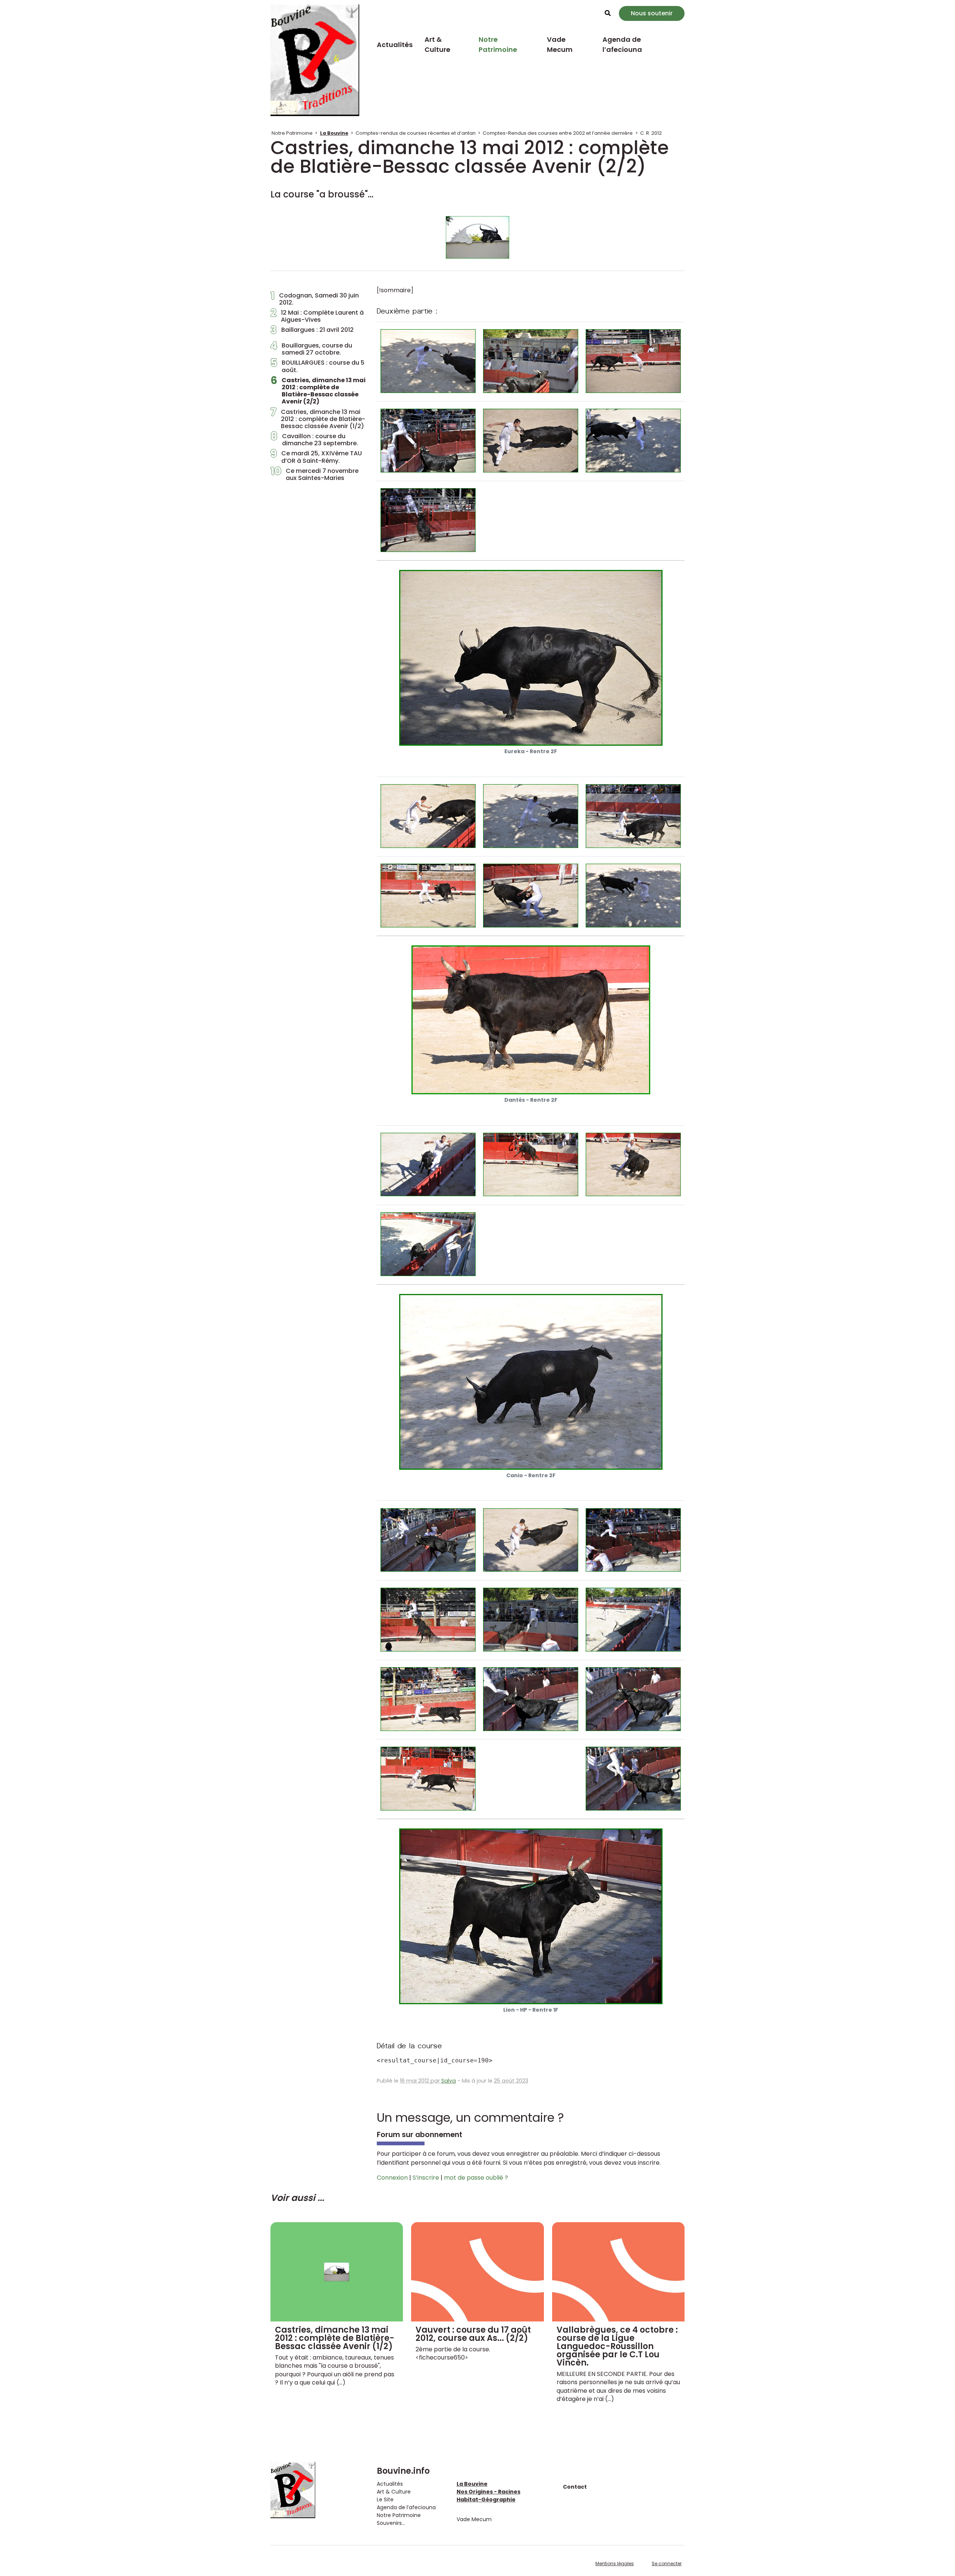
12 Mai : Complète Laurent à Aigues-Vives (317, 316)
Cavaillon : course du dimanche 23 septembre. (314, 440)
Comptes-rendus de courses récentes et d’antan (416, 133)
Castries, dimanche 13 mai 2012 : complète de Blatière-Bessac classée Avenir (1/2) (318, 419)
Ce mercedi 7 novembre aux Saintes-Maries (314, 474)
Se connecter (667, 2563)
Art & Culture (437, 44)
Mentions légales (615, 2563)
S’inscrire (426, 2178)
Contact (575, 2487)
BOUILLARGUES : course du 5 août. (317, 366)
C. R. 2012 (651, 133)
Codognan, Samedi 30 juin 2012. (315, 299)
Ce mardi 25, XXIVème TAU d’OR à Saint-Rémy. (316, 457)
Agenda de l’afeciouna (622, 44)
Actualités (395, 45)
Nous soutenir (652, 13)
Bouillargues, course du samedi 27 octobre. (311, 349)
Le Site (385, 2499)
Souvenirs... (391, 2523)
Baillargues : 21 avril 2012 (312, 332)
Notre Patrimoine (498, 44)
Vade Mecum (560, 44)
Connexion (392, 2178)
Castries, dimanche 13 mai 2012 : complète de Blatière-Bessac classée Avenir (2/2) (318, 391)
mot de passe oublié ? (476, 2178)
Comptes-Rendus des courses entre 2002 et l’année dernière (558, 133)
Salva (449, 2081)
